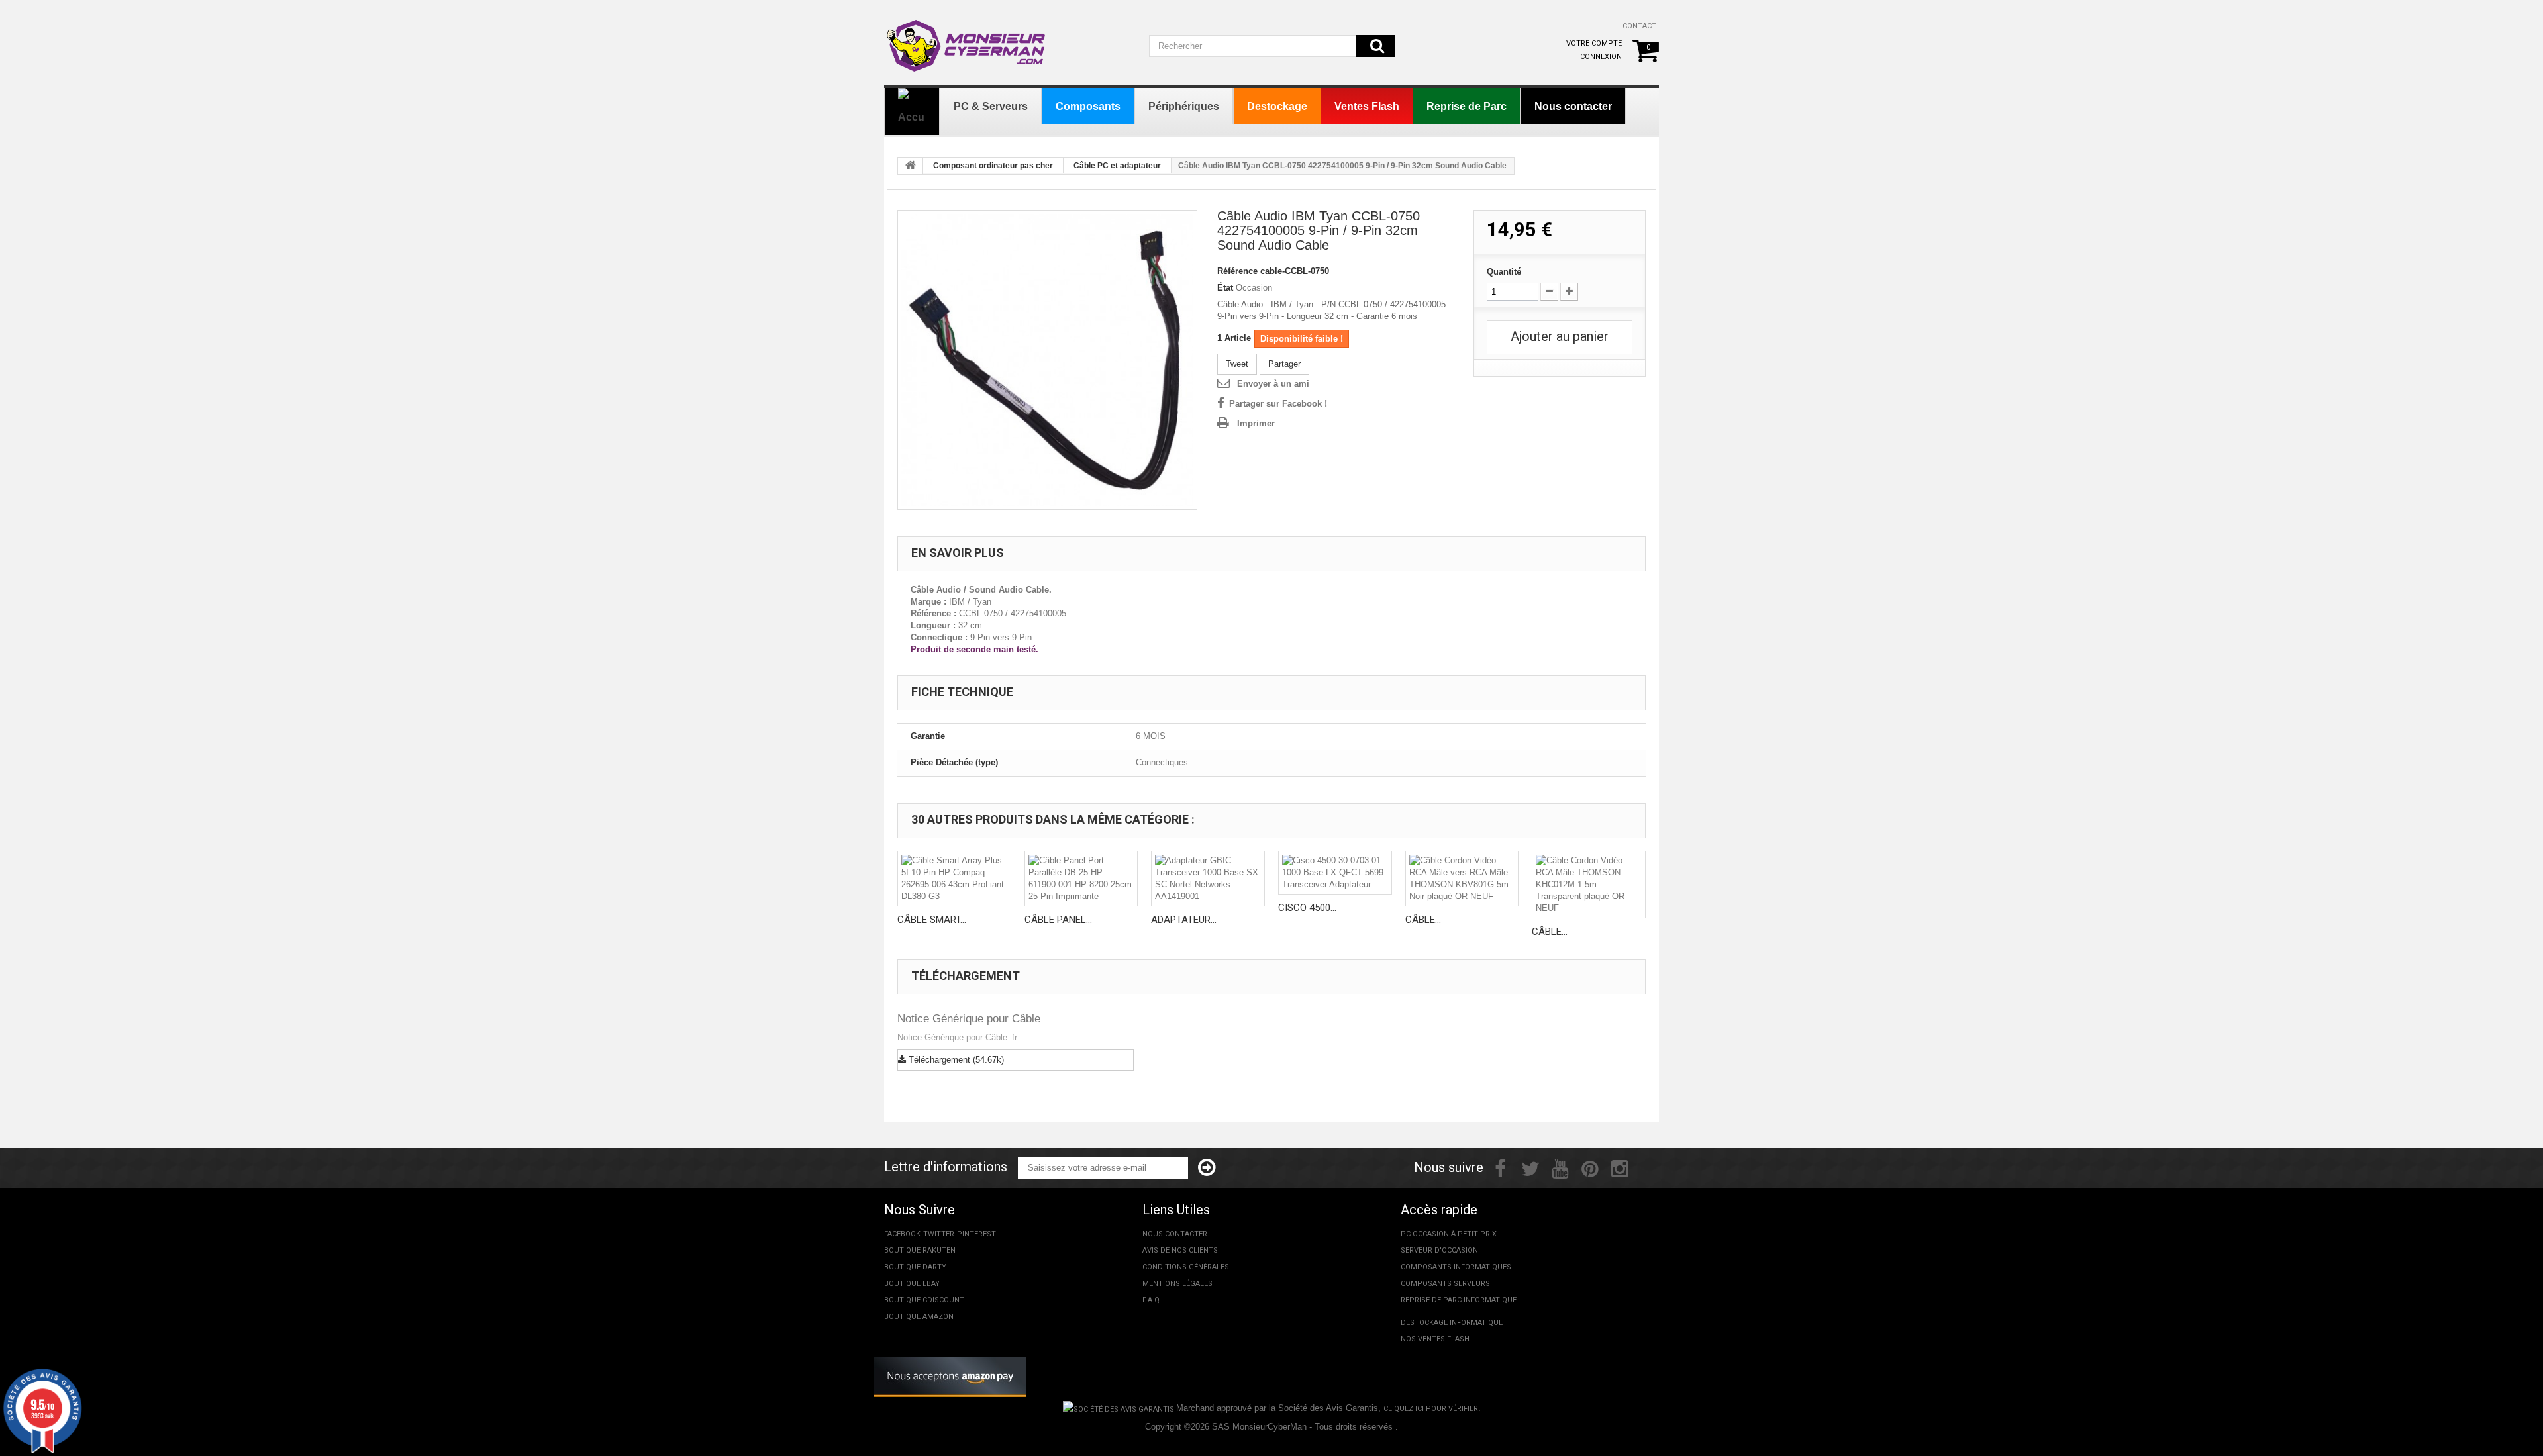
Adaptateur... (1184, 920)
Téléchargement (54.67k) (955, 1060)
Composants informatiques (1456, 1267)
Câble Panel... (1058, 920)
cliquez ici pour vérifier (1431, 1409)
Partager (1284, 364)
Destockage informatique (1452, 1323)
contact (1639, 26)
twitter (939, 1234)
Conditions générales (1186, 1267)
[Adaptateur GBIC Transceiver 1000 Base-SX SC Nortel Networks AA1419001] (1208, 879)
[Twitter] (1530, 1167)
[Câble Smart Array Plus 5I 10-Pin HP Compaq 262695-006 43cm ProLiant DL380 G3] (954, 879)
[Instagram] (1620, 1167)
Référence (1237, 271)
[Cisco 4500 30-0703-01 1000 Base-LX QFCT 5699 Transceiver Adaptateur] (1335, 873)
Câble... (1423, 920)
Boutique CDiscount (924, 1300)
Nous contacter (1175, 1234)
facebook (902, 1234)
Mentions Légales (1177, 1284)
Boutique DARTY (915, 1267)
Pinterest (976, 1234)
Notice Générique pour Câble (969, 1019)
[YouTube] (1560, 1167)
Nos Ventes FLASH (1435, 1339)
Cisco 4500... (1307, 908)
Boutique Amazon (919, 1317)
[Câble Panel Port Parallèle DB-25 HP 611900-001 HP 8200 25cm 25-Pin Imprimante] (1081, 879)
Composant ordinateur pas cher (993, 166)
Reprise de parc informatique (1459, 1300)
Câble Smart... (932, 920)
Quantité (1504, 272)
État (1225, 288)
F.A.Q (1151, 1300)
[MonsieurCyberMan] (967, 39)
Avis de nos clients (1180, 1250)
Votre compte (1594, 43)
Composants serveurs (1445, 1284)
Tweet (1237, 364)
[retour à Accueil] (911, 166)
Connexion (1601, 57)
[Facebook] (1500, 1167)
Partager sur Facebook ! (1278, 404)
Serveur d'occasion (1439, 1250)
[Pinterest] (1590, 1167)
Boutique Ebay (912, 1284)
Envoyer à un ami (1273, 384)
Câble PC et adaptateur (1117, 166)
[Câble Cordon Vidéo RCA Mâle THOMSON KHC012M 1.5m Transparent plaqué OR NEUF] (1589, 885)
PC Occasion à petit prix (1449, 1234)
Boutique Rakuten (920, 1250)
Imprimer (1256, 423)
